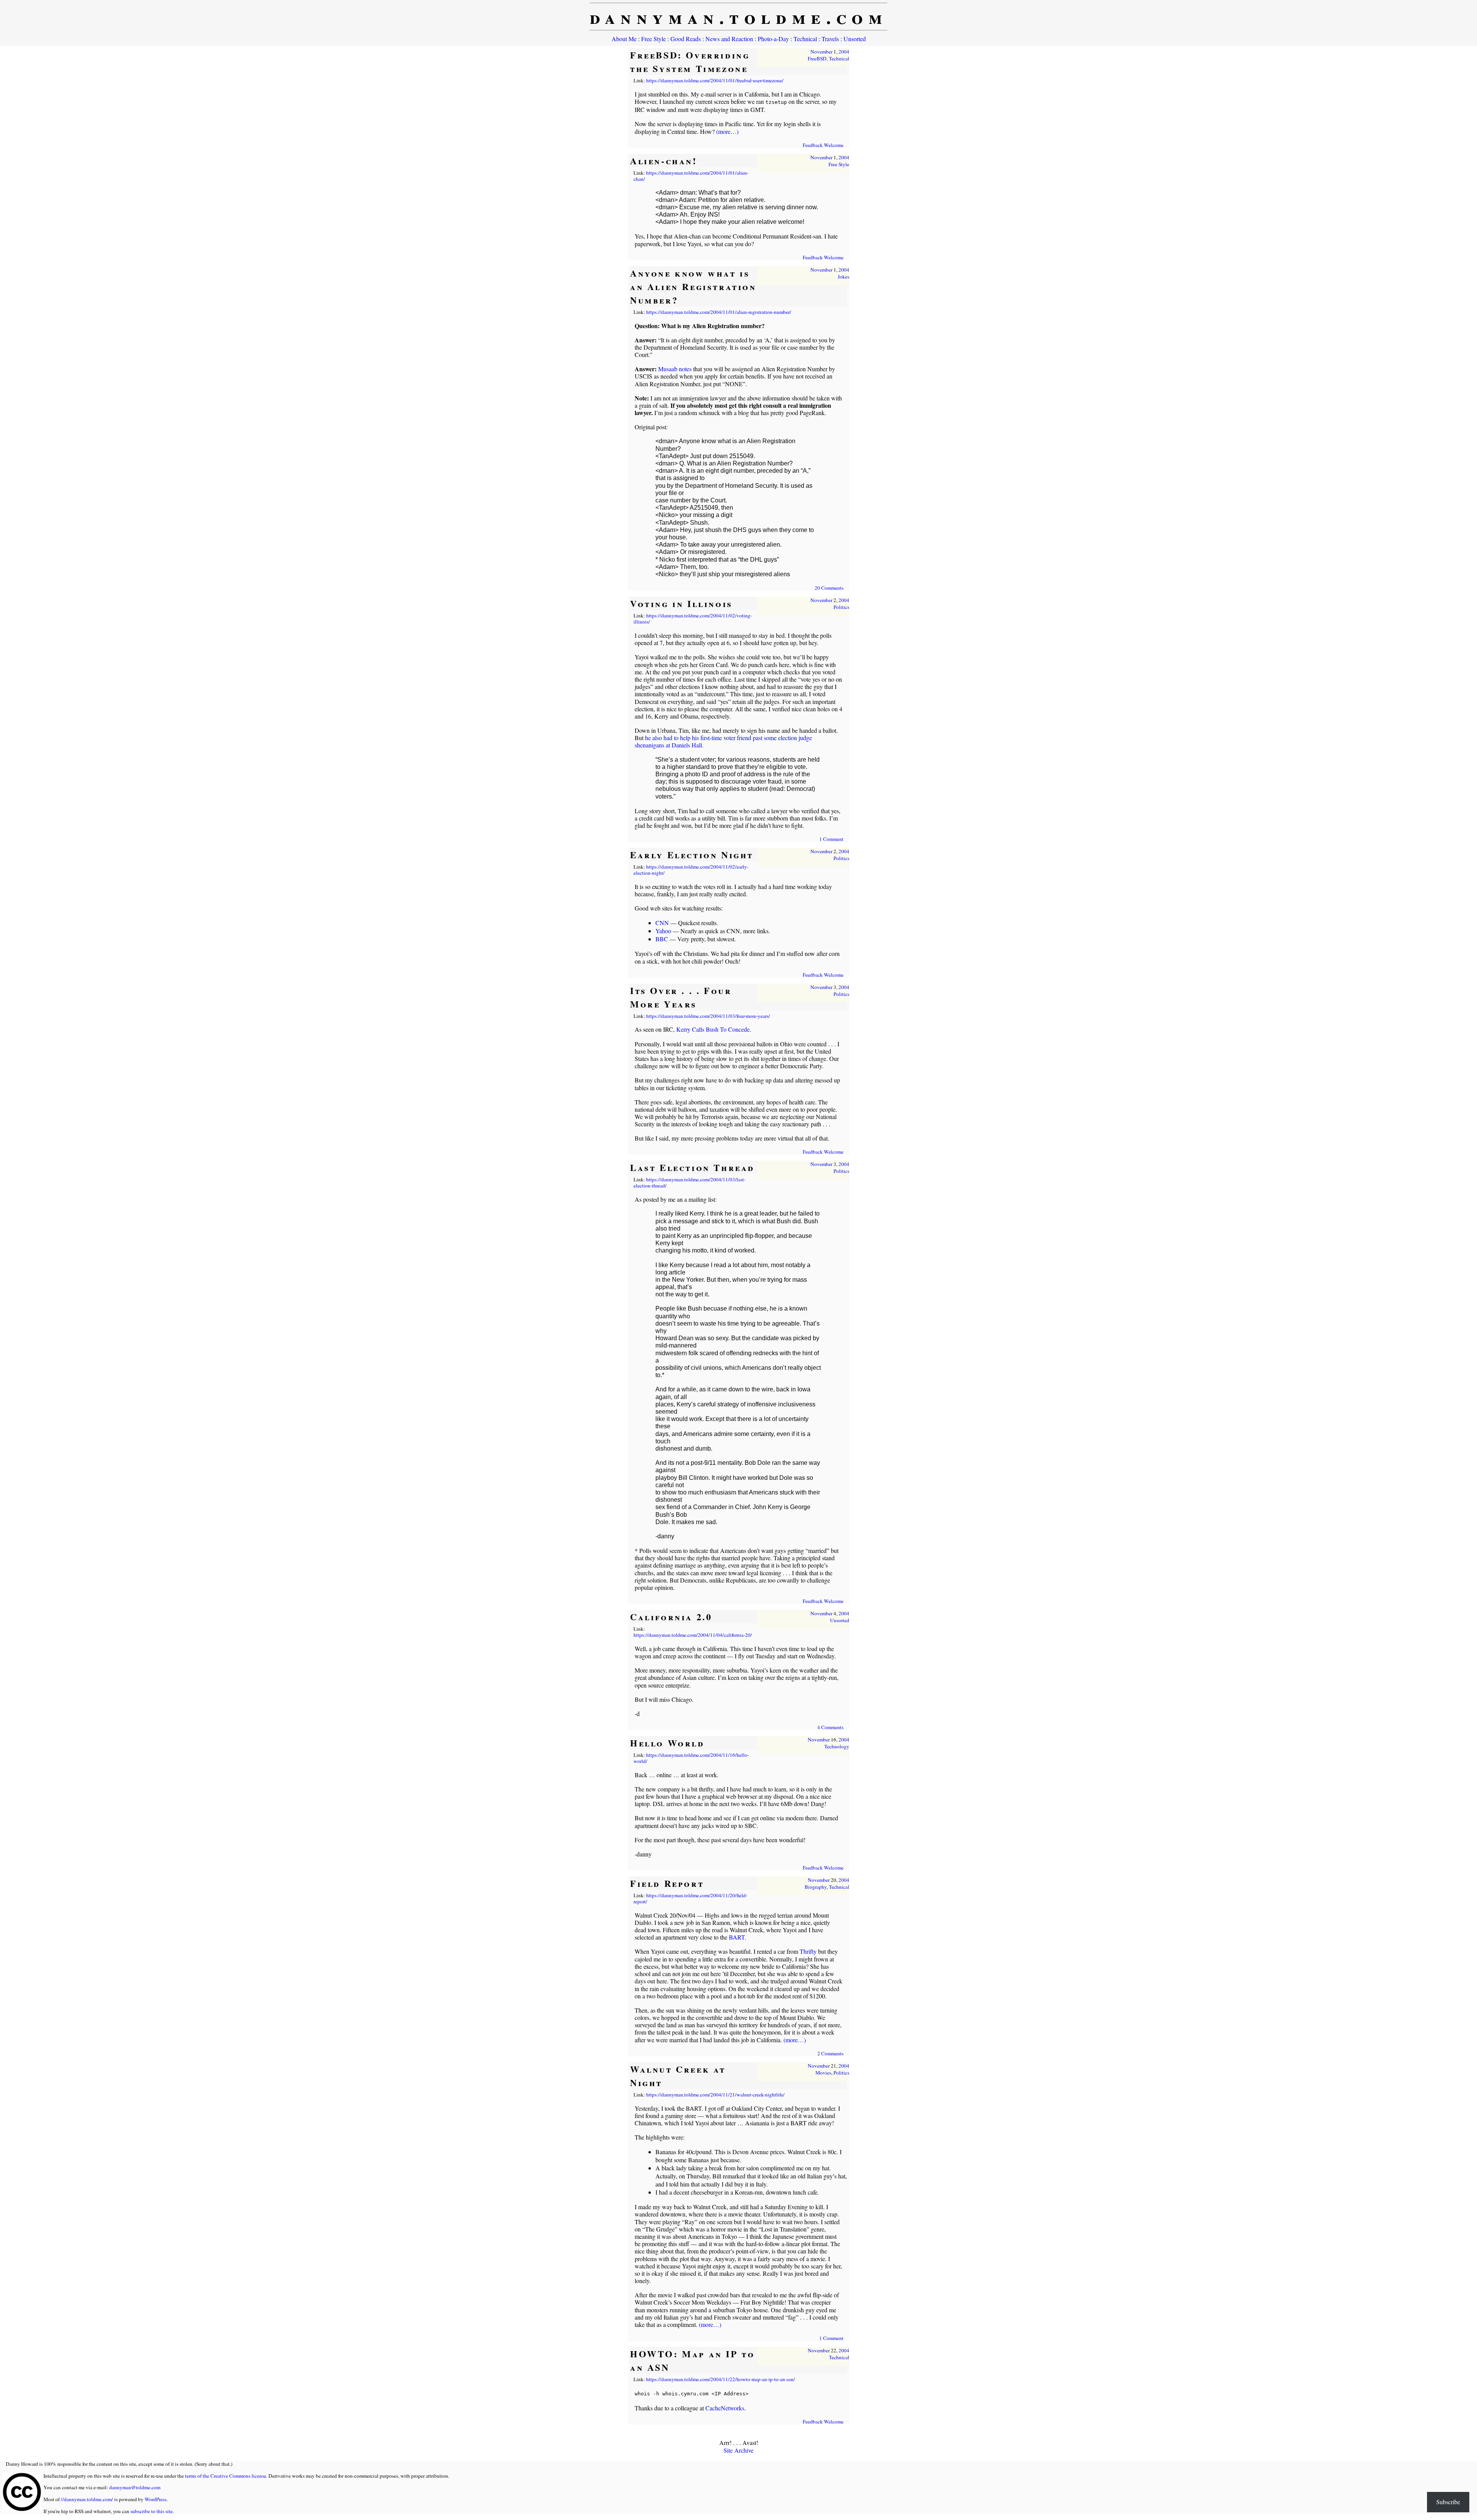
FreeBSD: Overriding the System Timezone (690, 62)
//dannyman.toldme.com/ (87, 2499)
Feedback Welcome (823, 145)
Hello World (667, 1743)
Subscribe (1448, 2502)
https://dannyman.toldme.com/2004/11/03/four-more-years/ (708, 1016)
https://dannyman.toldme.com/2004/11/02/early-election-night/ (691, 870)
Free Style (653, 39)
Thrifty (808, 1951)
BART (737, 1937)
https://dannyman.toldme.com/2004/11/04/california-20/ (693, 1635)
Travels (830, 39)
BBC (662, 939)
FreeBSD (817, 58)
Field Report (667, 1883)
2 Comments (830, 2053)
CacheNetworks (725, 2408)
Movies (823, 2073)
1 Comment (831, 839)
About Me (624, 39)
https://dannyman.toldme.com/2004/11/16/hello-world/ (691, 1758)
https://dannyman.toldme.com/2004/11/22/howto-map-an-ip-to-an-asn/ (721, 2379)
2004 (844, 52)
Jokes (844, 277)
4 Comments (830, 1727)
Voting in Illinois (681, 603)
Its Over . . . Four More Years (681, 997)
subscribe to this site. (152, 2511)
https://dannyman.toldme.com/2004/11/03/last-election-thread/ (689, 1182)
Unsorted (855, 39)
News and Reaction (729, 39)
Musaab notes (675, 369)
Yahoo (663, 931)
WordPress (156, 2499)
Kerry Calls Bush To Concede (713, 1029)
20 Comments (829, 588)
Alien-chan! (664, 161)
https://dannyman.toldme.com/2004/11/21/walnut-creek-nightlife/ (715, 2095)
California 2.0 (671, 1617)
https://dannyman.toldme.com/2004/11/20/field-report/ (690, 1898)
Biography (816, 1887)
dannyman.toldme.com (739, 17)
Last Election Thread (692, 1167)
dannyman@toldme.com (135, 2487)
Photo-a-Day (773, 39)
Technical (805, 39)
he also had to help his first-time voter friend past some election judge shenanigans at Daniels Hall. (723, 741)
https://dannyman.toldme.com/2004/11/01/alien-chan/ (691, 176)
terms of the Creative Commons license (226, 2476)
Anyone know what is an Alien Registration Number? (693, 286)
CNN (662, 923)
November (821, 52)
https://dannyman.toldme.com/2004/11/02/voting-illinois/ (693, 619)
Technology (837, 1746)
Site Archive (738, 2450)
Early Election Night (692, 855)
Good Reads (686, 39)
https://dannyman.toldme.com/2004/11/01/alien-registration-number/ (719, 312)
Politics (841, 607)
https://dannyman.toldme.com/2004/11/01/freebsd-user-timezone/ (715, 80)
